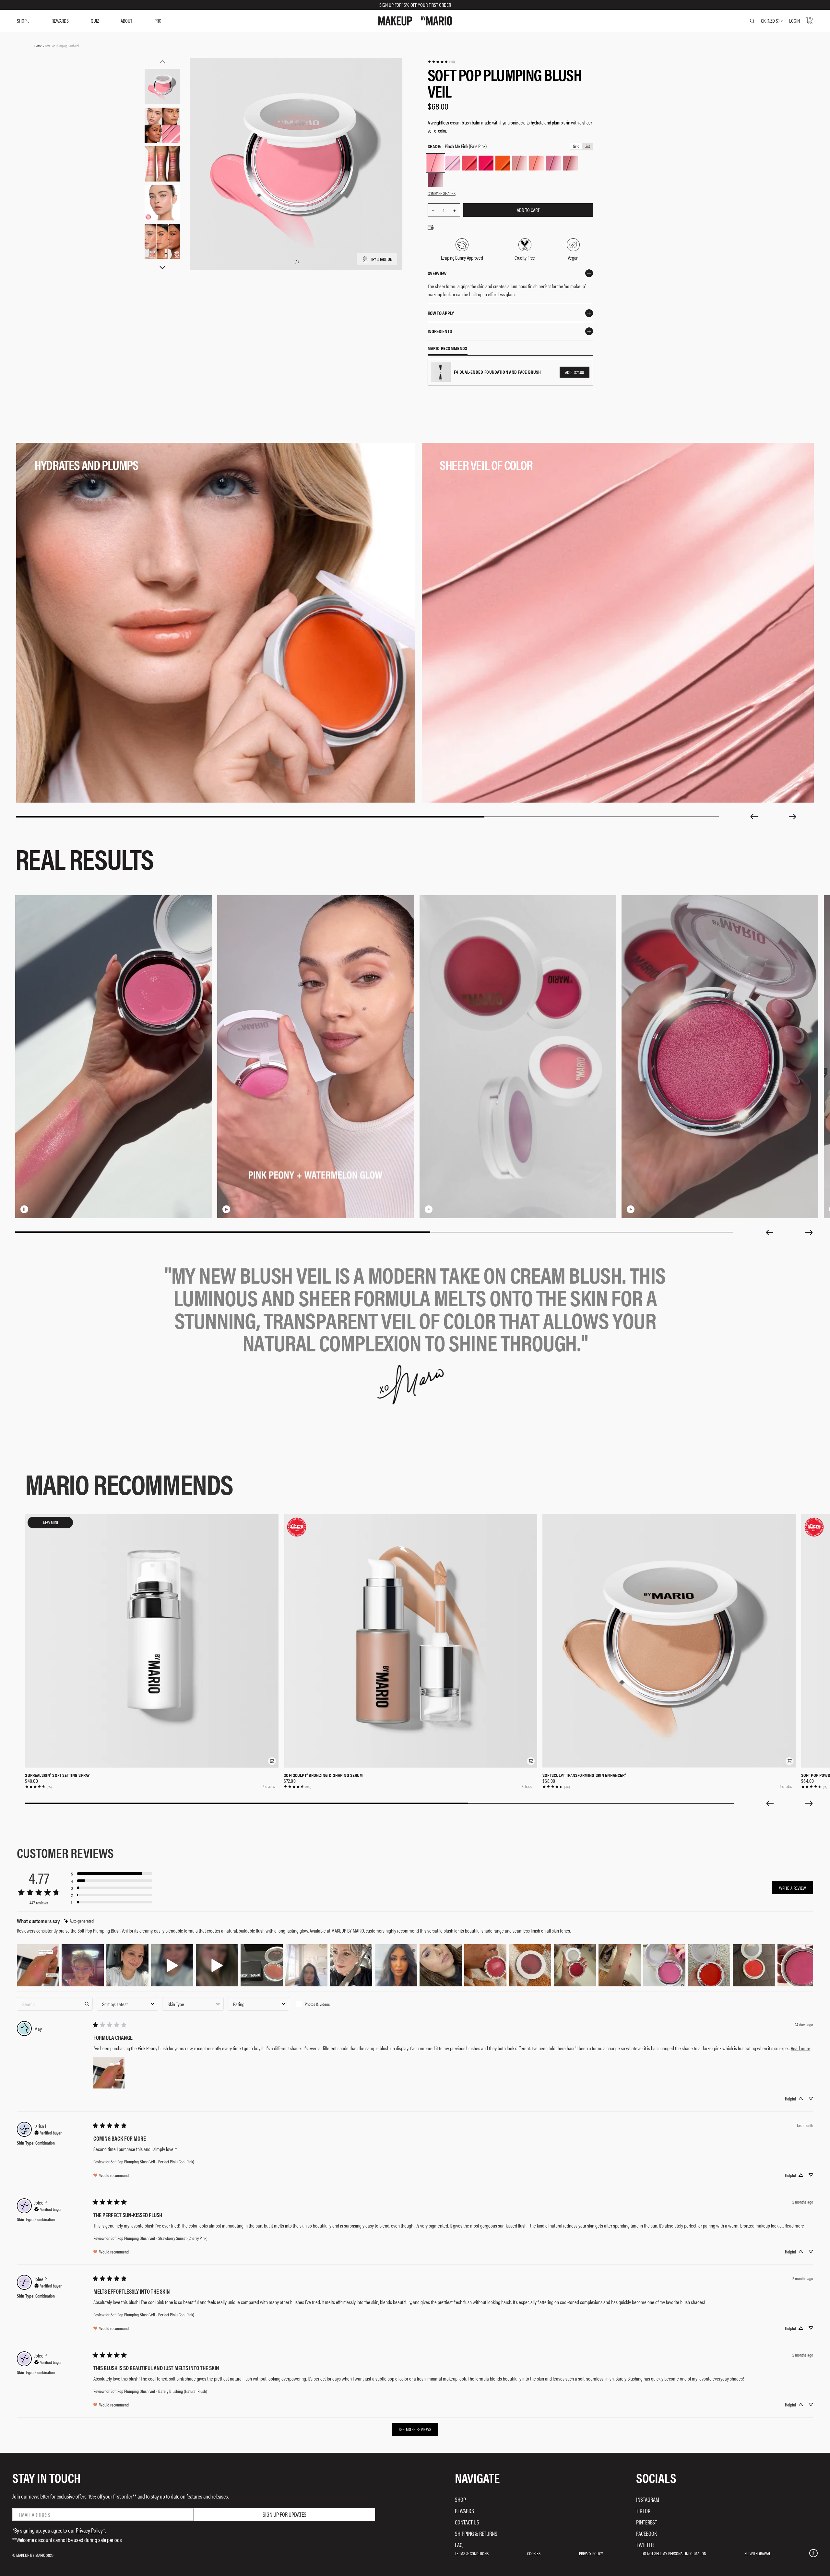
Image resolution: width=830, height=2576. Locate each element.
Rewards (464, 2511)
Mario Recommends (448, 348)
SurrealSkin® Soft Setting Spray (57, 1775)
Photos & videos (317, 2004)
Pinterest (647, 2522)
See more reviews (415, 2429)
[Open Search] (752, 21)
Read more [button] (800, 2048)
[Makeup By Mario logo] (415, 21)
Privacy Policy (591, 2553)
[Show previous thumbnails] (162, 62)
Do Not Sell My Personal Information (674, 2553)
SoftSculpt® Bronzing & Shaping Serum (323, 1775)
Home (38, 46)
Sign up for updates (285, 2514)
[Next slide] (793, 817)
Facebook (646, 2533)
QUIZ (95, 21)
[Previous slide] (754, 817)
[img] (79, 1921)
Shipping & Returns (476, 2533)
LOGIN (794, 21)
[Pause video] (24, 1209)
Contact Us (467, 2522)
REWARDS (60, 21)
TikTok (643, 2511)
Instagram (648, 2499)
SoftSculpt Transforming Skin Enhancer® (584, 1775)
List (587, 146)
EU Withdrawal (758, 2553)
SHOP (22, 21)
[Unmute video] (35, 1209)
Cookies (534, 2553)
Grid (576, 146)
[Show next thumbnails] (162, 268)
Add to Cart (528, 210)
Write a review (793, 1888)
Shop (460, 2499)
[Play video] (226, 1209)
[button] (272, 1761)
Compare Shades (442, 193)
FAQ (459, 2545)
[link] (441, 62)
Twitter (645, 2545)
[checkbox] (324, 2004)
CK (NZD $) (770, 21)
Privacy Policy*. (91, 2530)
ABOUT (126, 21)
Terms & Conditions (472, 2553)
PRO (158, 21)
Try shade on (382, 259)
